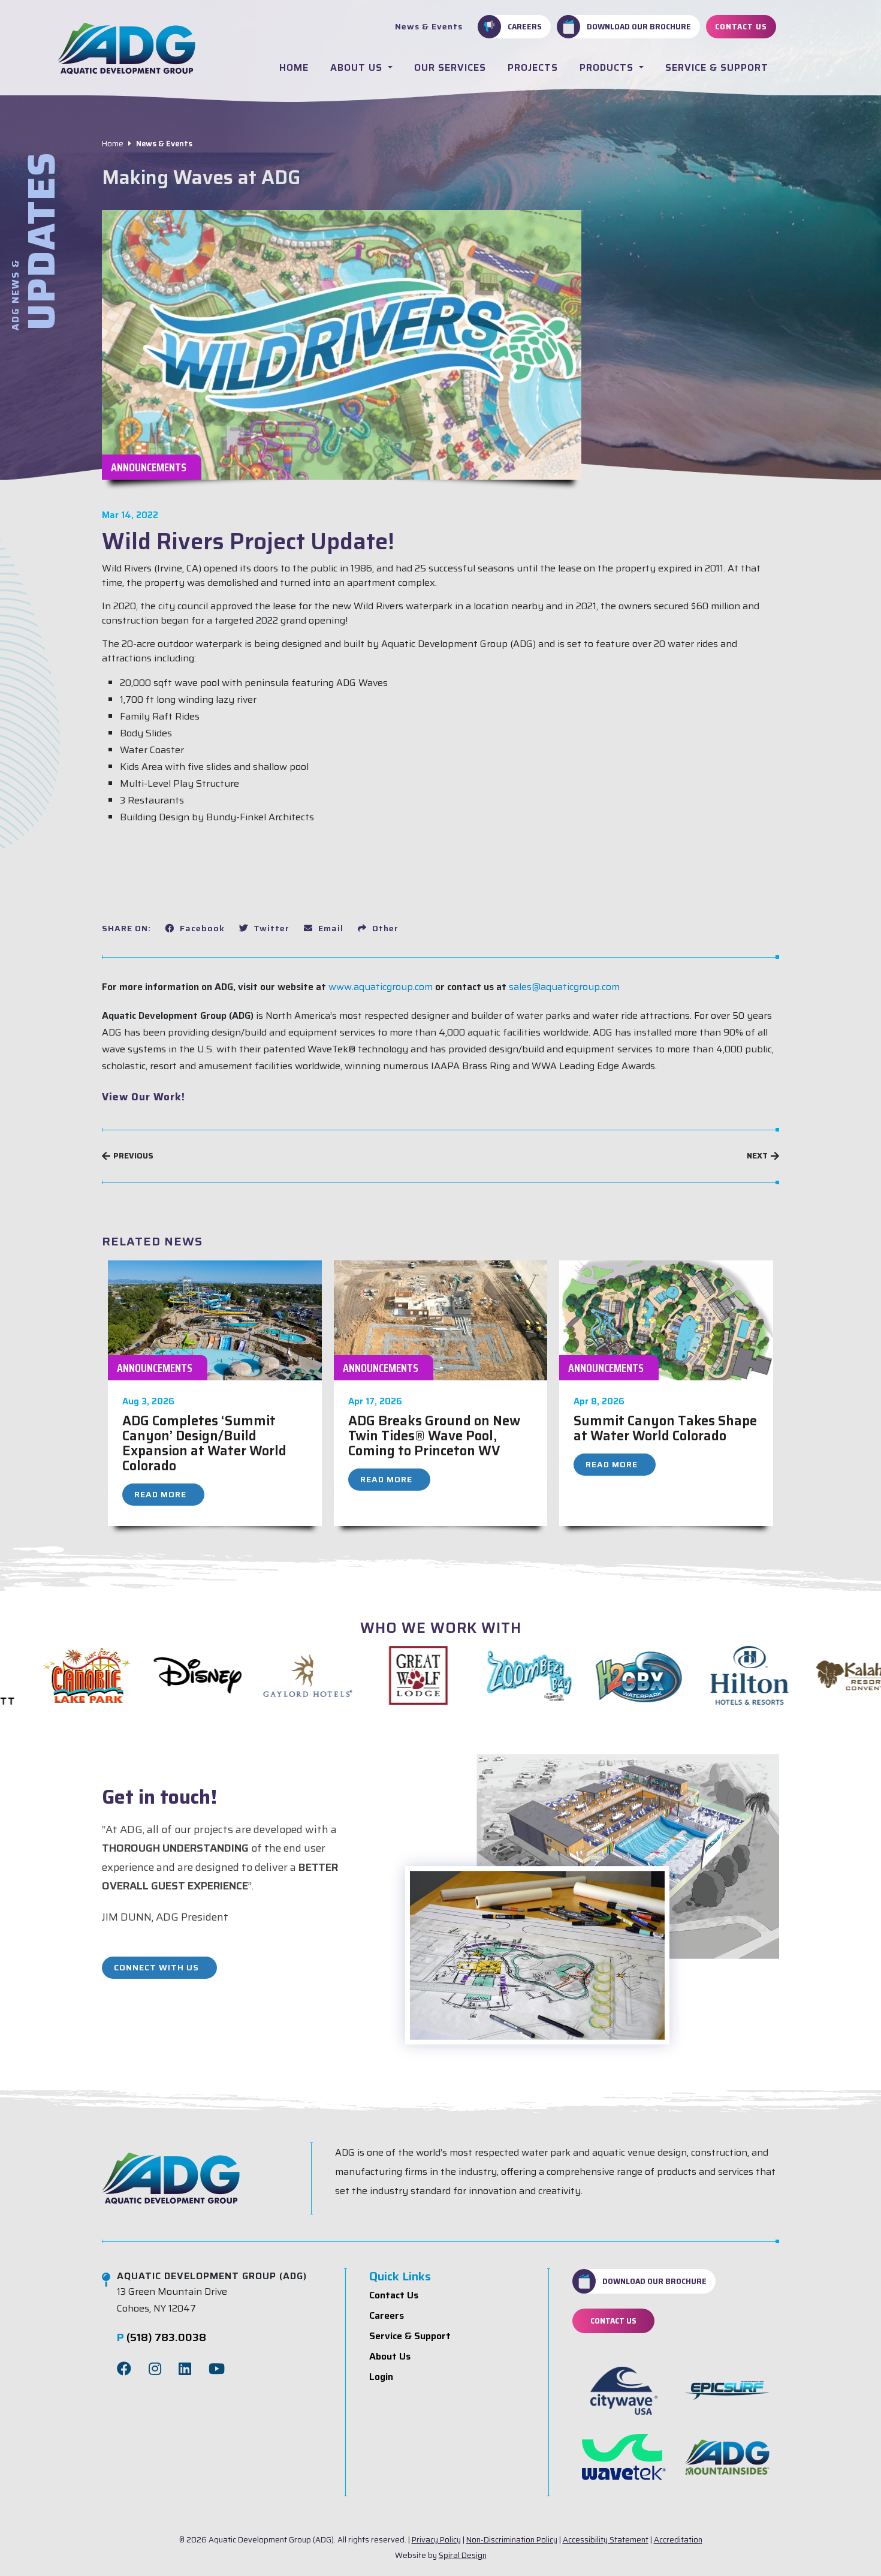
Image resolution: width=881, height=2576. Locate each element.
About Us (358, 67)
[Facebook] (124, 2369)
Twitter (270, 928)
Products (608, 67)
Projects (533, 67)
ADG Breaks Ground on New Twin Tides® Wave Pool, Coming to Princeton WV (434, 1436)
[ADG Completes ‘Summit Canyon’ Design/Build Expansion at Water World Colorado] (215, 1319)
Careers (525, 26)
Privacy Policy (436, 2540)
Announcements (149, 467)
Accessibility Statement (606, 2540)
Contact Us (741, 26)
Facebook (201, 928)
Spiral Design (463, 2555)
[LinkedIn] (185, 2369)
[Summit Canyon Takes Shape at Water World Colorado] (666, 1319)
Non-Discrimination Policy (512, 2540)
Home (294, 67)
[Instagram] (155, 2369)
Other (384, 928)
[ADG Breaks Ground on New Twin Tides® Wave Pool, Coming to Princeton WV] (441, 1319)
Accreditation (678, 2540)
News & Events (429, 26)
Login (381, 2377)
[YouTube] (217, 2369)
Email (330, 928)
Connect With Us (156, 1967)
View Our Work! (144, 1097)
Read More (160, 1494)
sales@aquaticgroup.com (564, 987)
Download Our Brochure (639, 26)
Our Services (450, 67)
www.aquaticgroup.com (381, 987)
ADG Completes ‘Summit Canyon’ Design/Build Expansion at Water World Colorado (204, 1443)
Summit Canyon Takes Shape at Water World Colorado (665, 1428)
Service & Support (717, 67)
